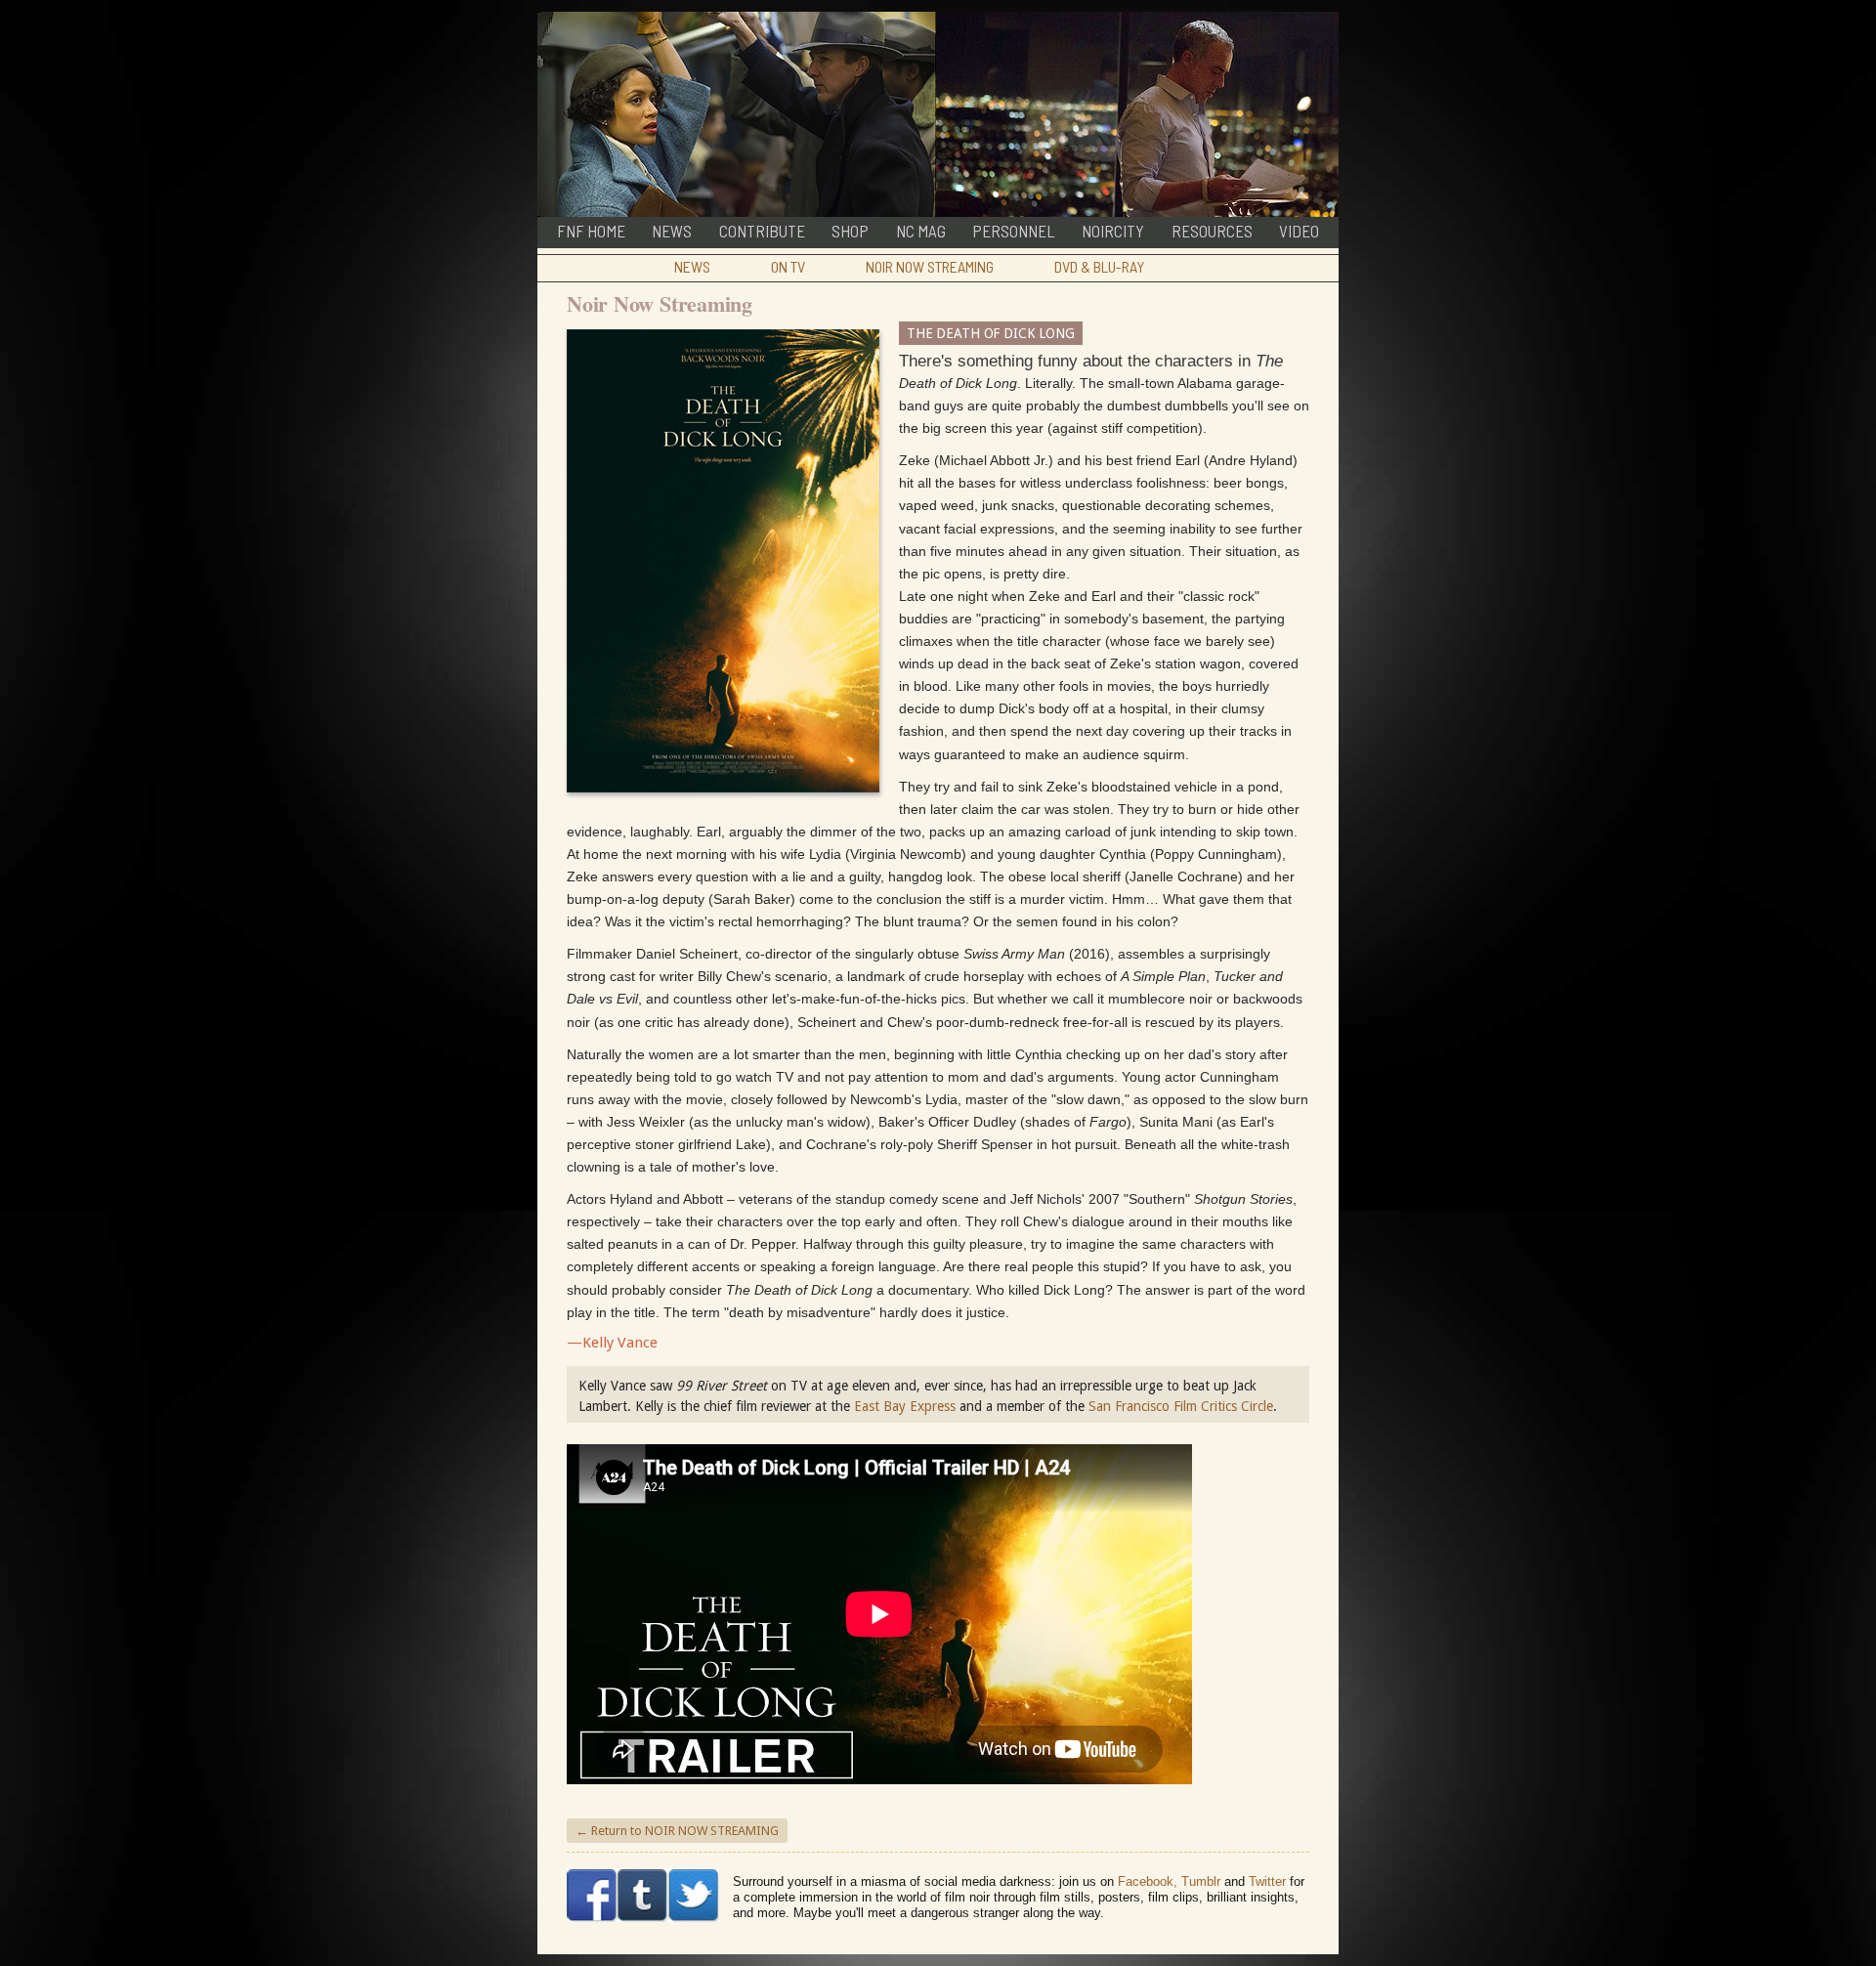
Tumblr (1201, 1881)
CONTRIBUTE (762, 231)
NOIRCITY (1113, 231)
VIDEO (1299, 231)
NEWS (672, 231)
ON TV (788, 266)
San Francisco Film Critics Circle (1181, 1406)
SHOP (850, 231)
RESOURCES (1212, 231)
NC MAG (921, 231)
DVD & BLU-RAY (1099, 266)
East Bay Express (905, 1406)
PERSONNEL (1014, 231)
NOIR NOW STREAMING (930, 266)
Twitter (1267, 1881)
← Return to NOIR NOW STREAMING (677, 1831)
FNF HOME (591, 231)
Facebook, (1148, 1881)
